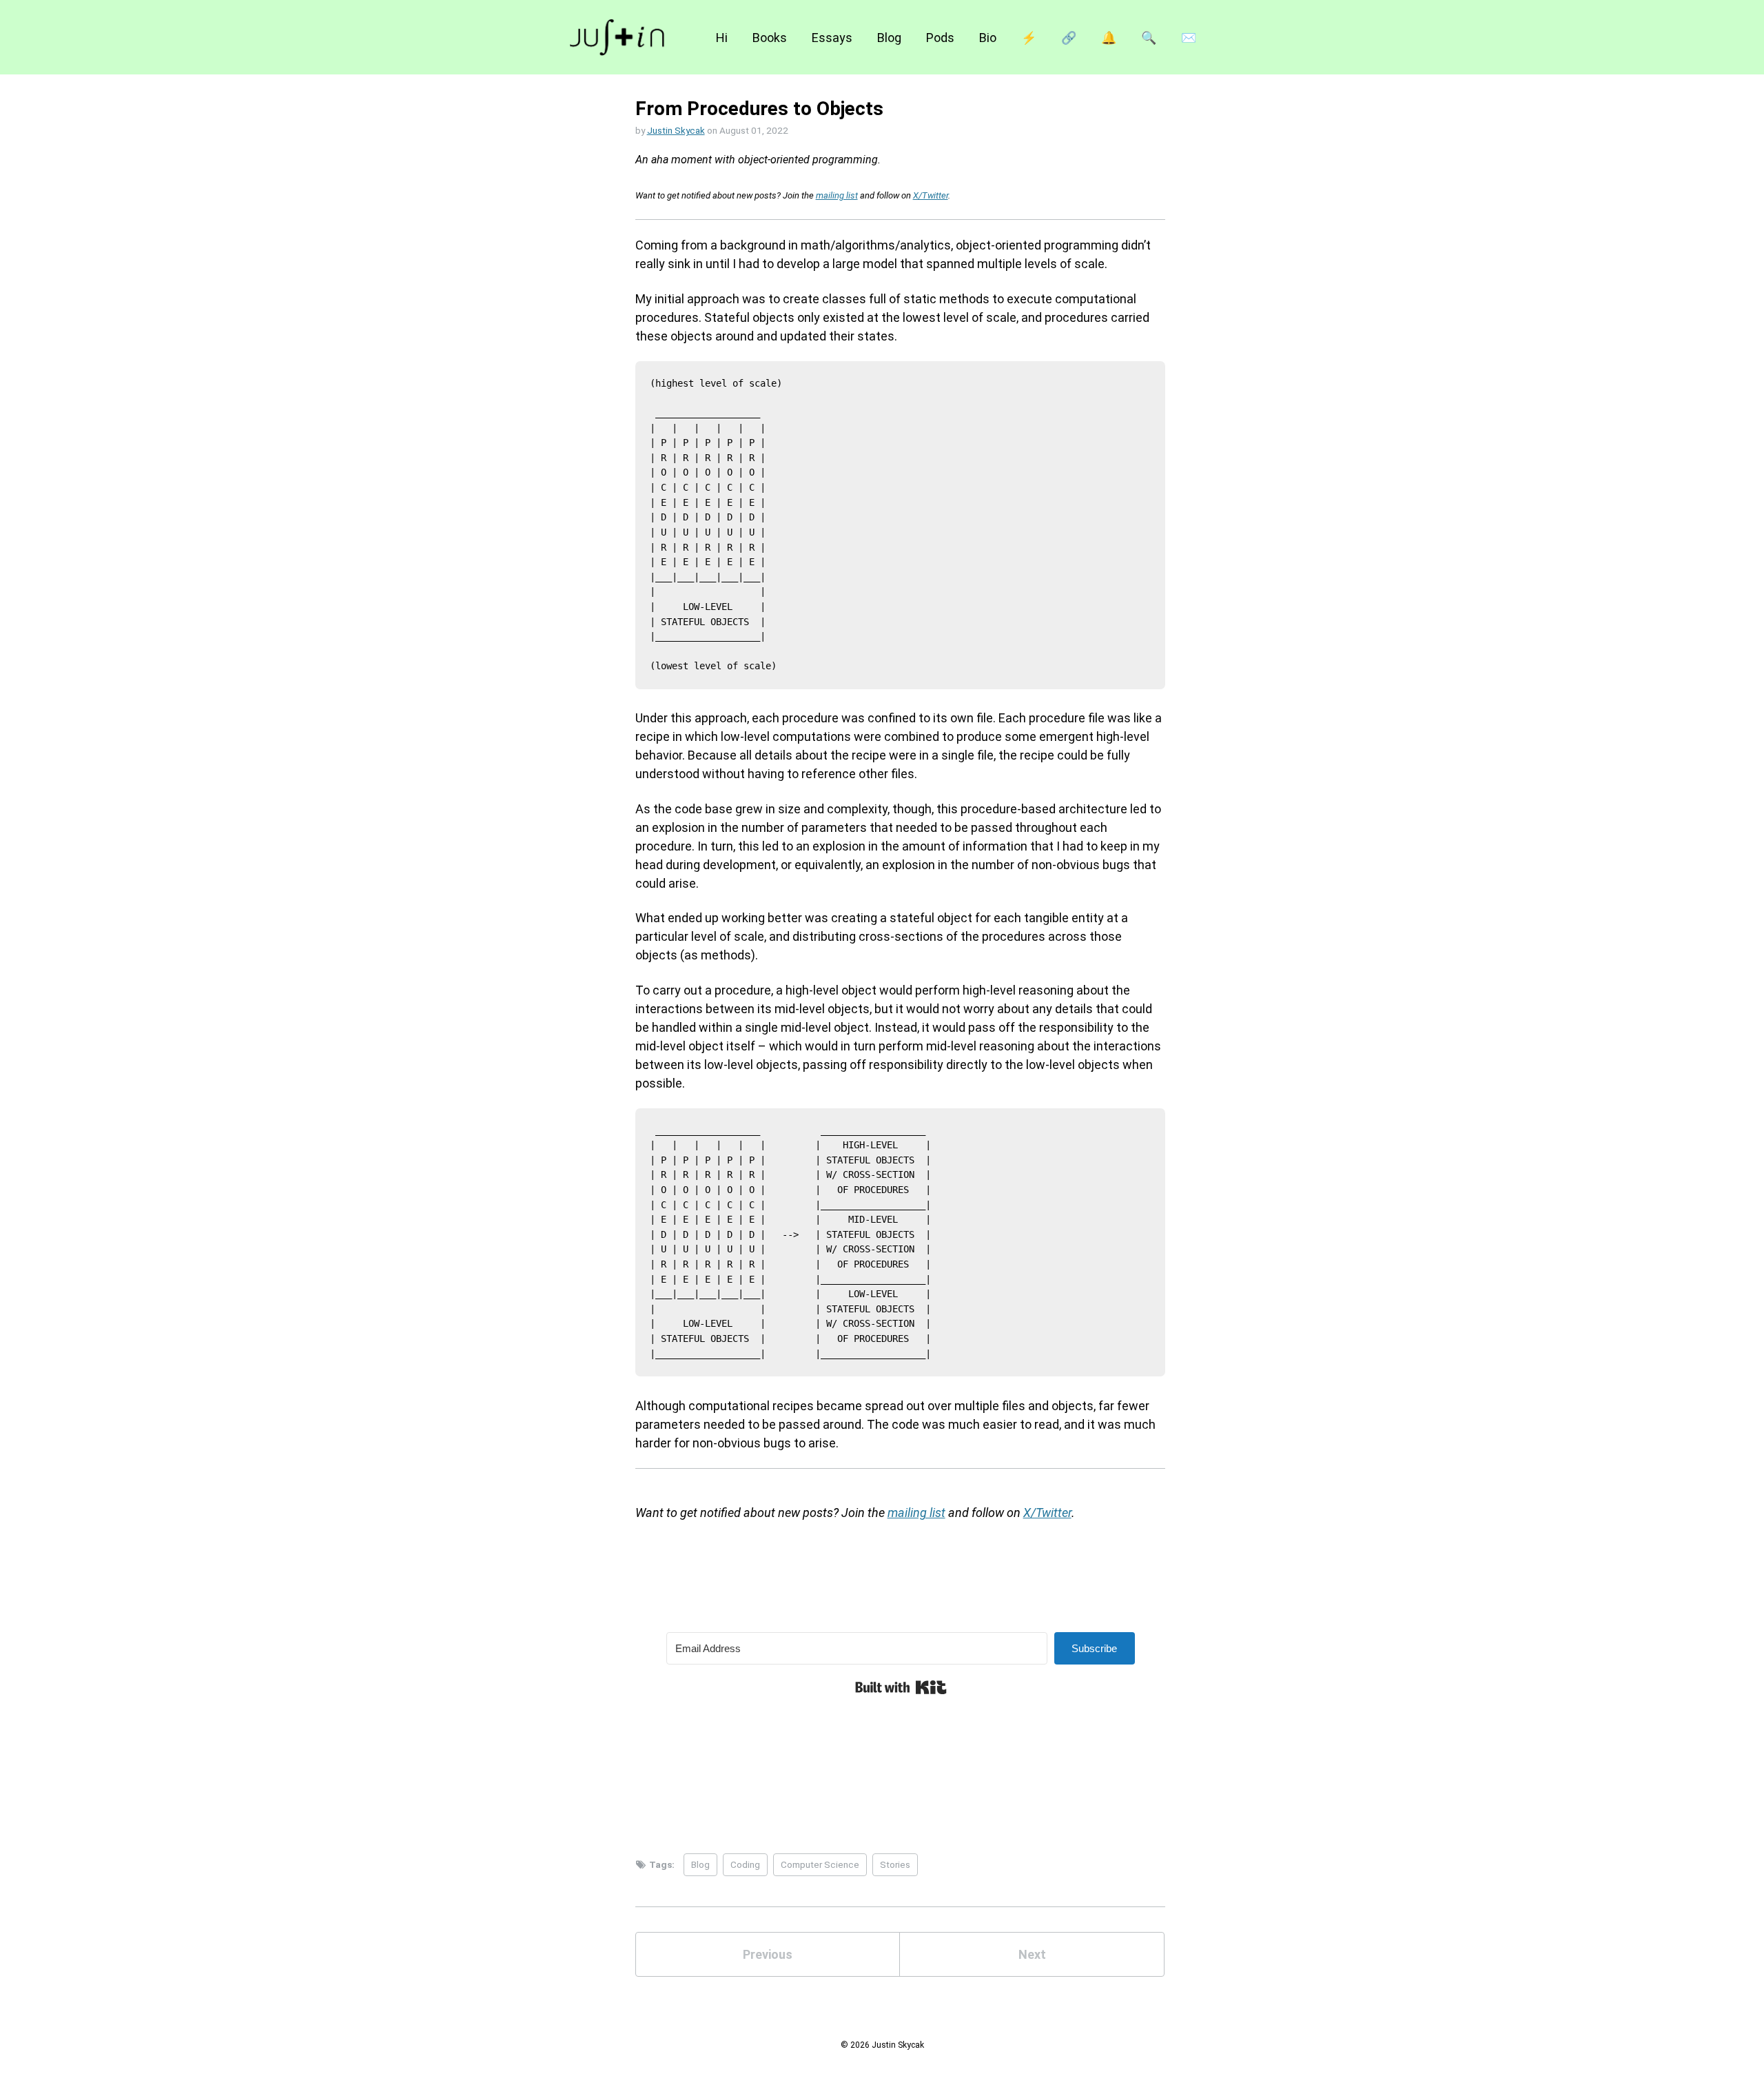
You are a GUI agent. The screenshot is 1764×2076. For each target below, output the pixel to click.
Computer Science (820, 1864)
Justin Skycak (676, 130)
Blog (889, 38)
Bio (988, 38)
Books (770, 38)
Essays (832, 38)
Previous (768, 1954)
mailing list (837, 195)
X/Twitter (931, 195)
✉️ (1189, 38)
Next (1032, 1954)
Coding (745, 1864)
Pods (940, 38)
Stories (895, 1864)
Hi (722, 38)
